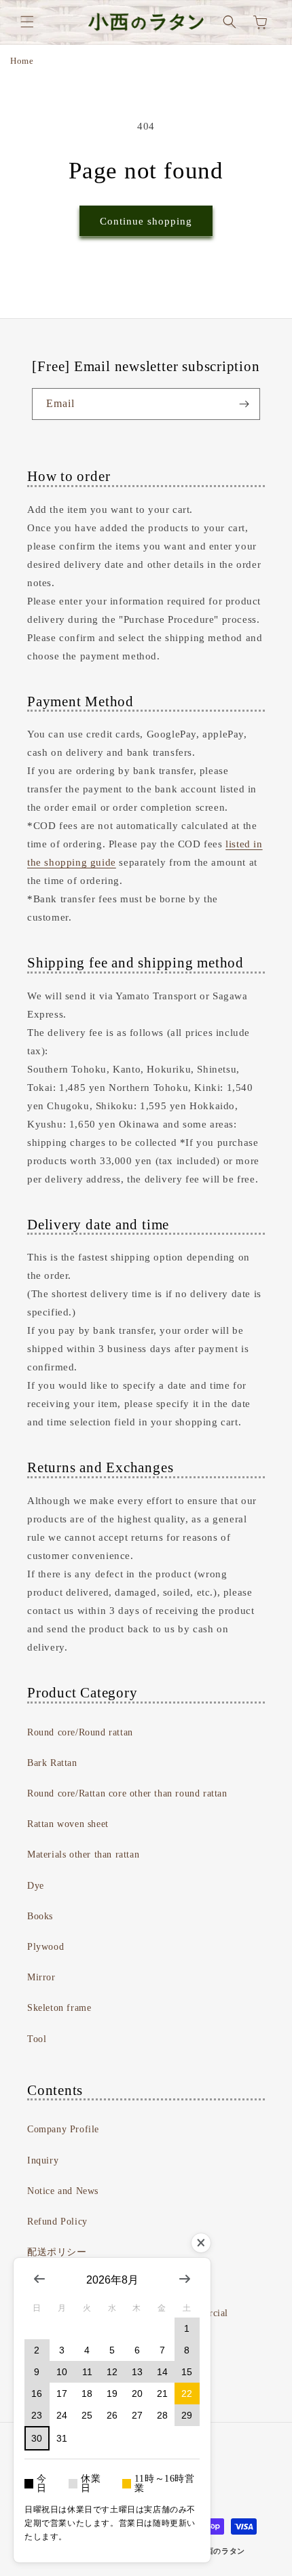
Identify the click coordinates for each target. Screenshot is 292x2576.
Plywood (45, 1947)
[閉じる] (201, 2243)
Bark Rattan (52, 1763)
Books (40, 1916)
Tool (37, 2039)
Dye (36, 1886)
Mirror (41, 1977)
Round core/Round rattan (80, 1732)
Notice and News (63, 2191)
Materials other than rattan (83, 1854)
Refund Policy (57, 2222)
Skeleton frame (59, 2008)
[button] (27, 22)
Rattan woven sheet (68, 1824)
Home (22, 61)
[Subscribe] (244, 404)
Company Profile (63, 2129)
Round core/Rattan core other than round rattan (127, 1793)
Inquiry (43, 2160)
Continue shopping (146, 221)
